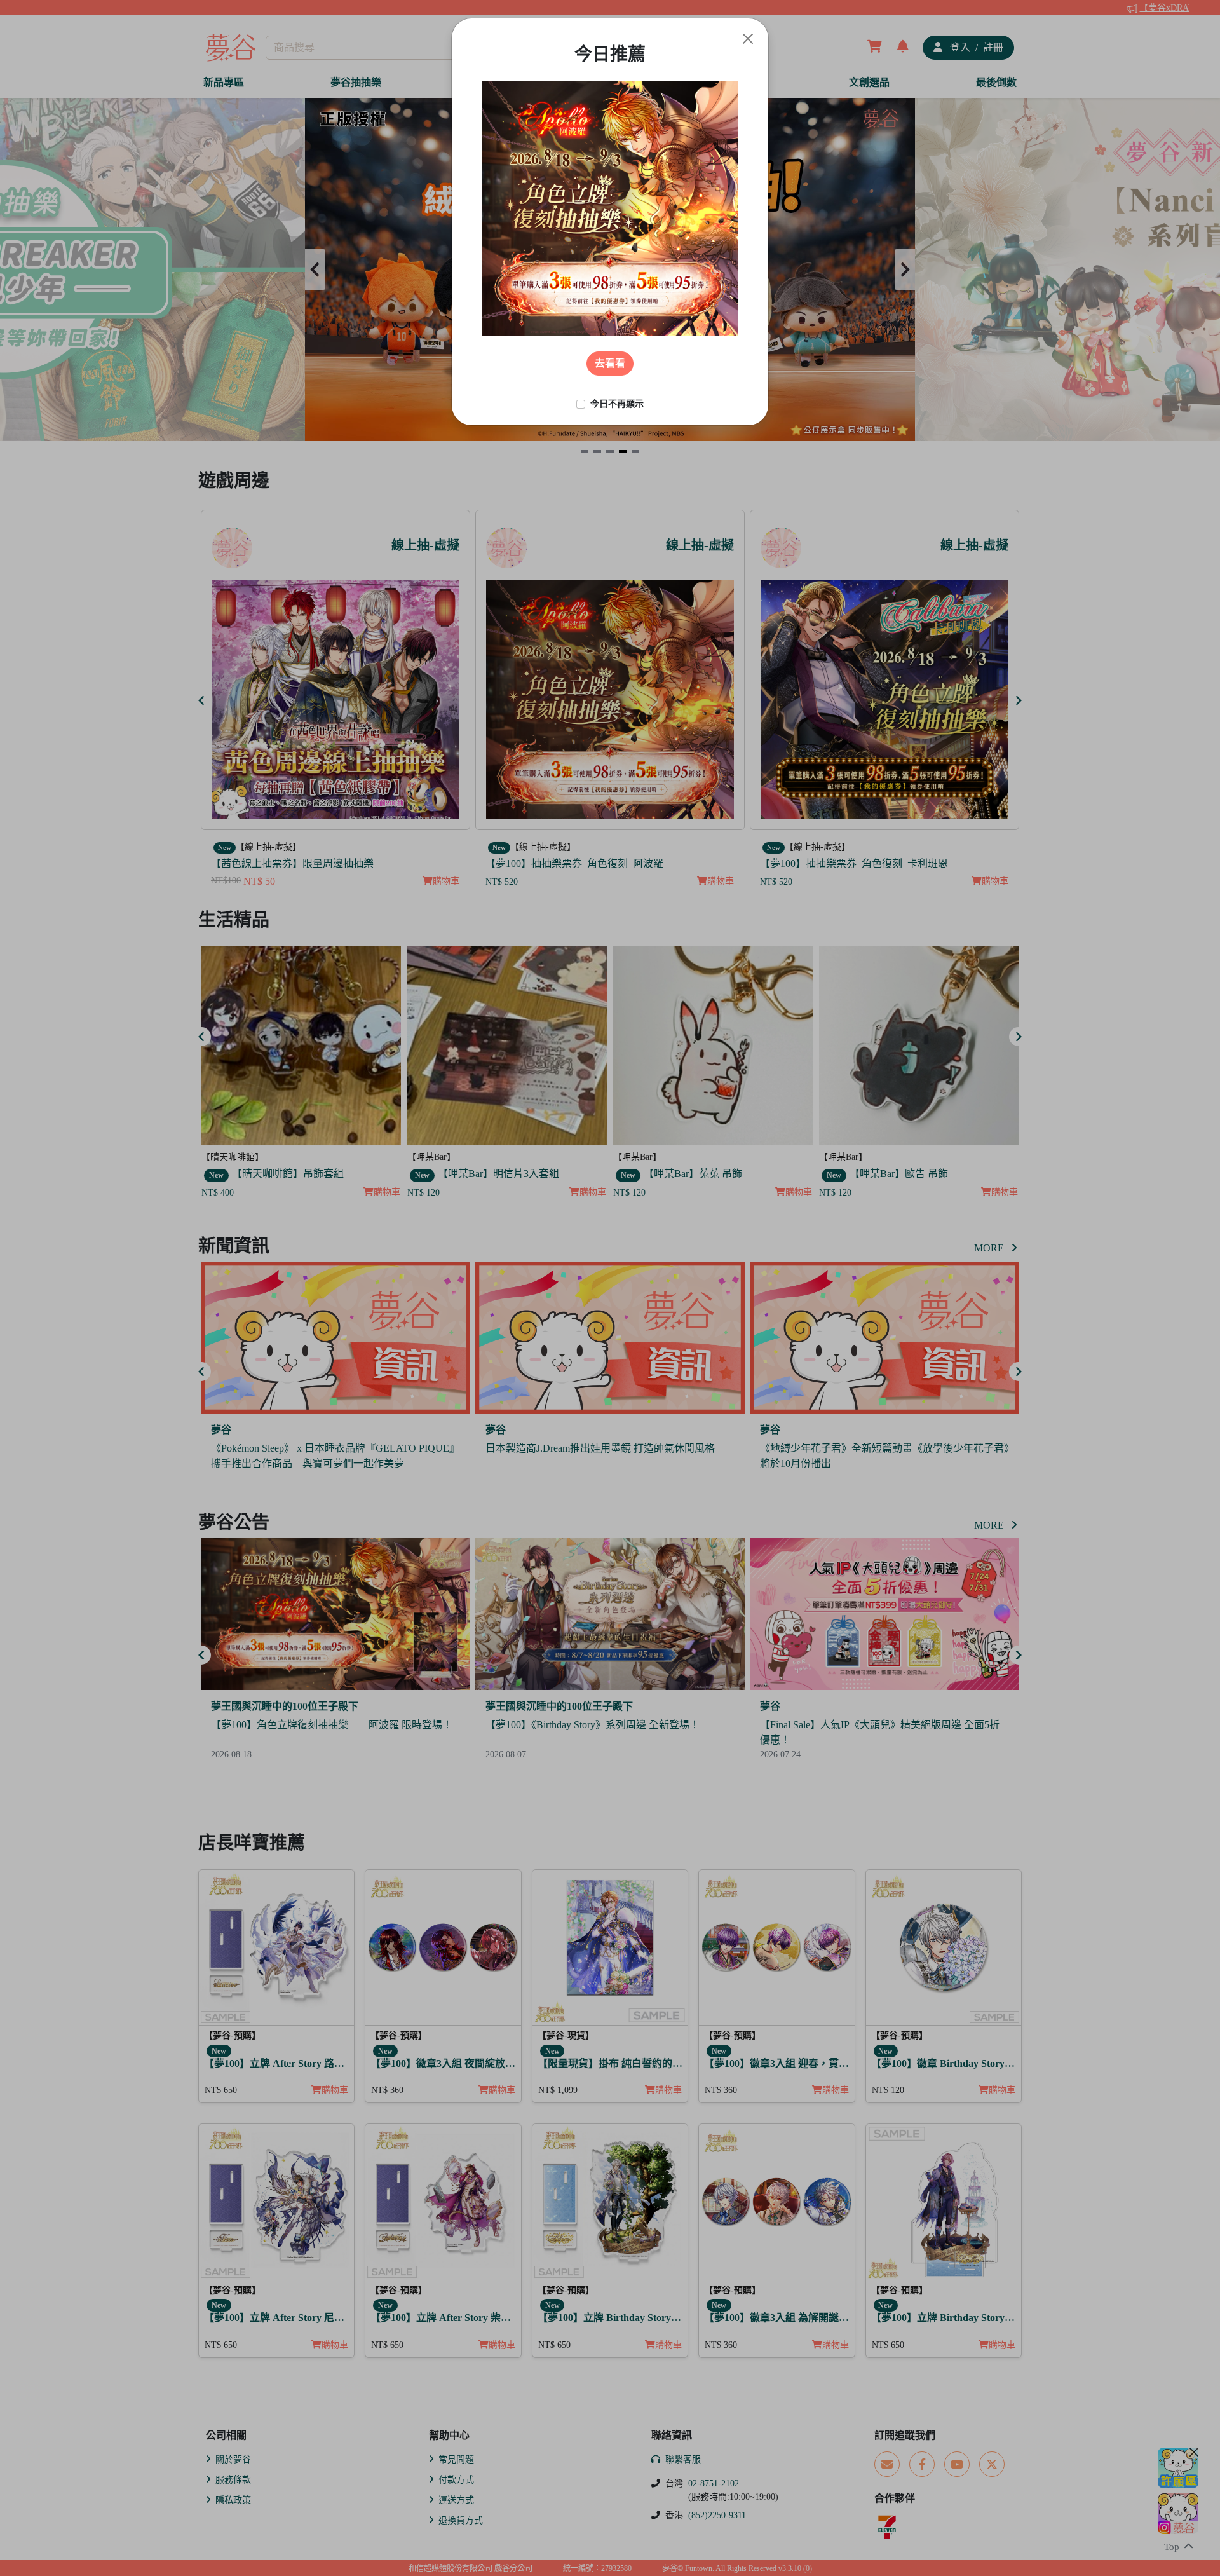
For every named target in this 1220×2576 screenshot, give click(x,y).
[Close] (748, 39)
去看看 (610, 363)
